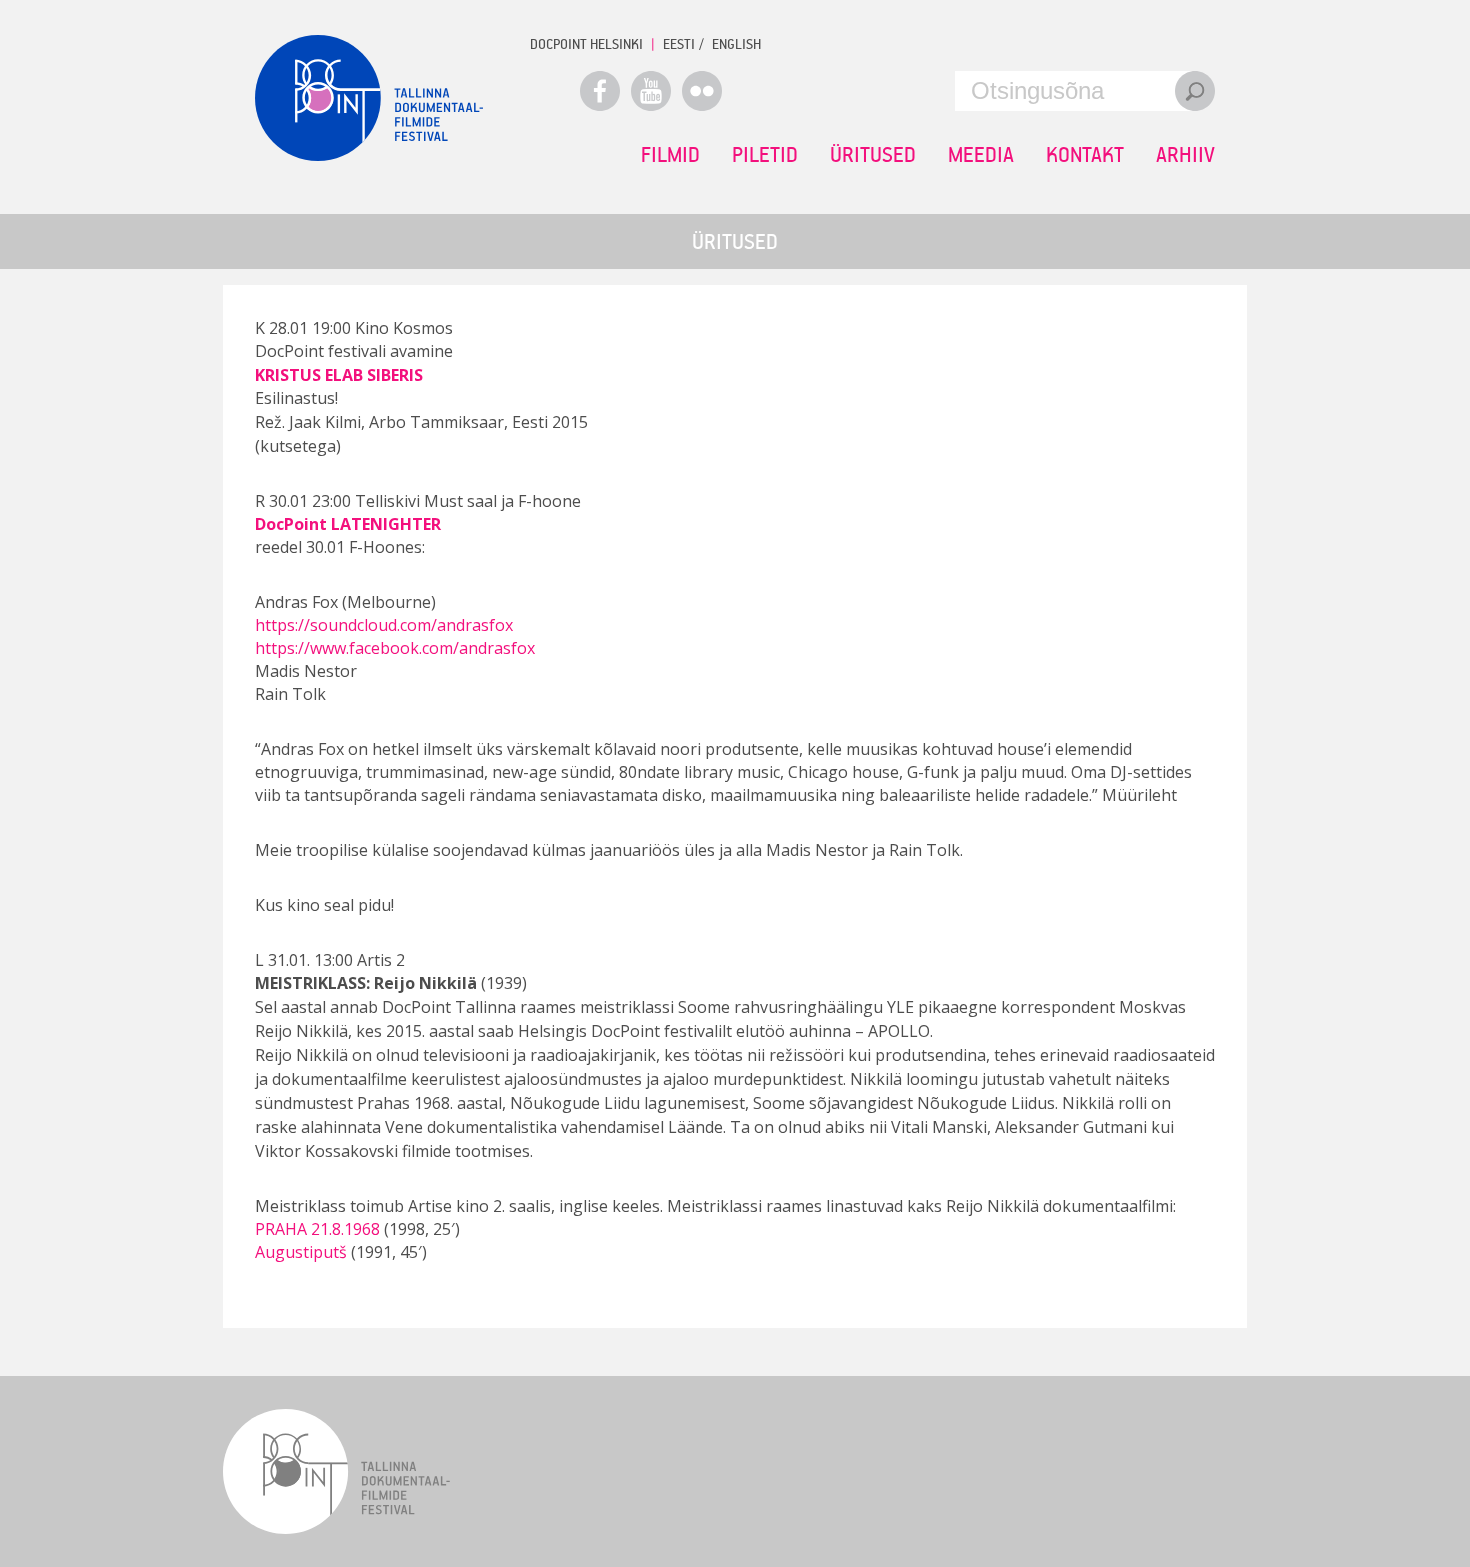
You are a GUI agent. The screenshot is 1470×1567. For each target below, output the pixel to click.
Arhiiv (1185, 154)
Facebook (600, 91)
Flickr (702, 91)
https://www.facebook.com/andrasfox (395, 648)
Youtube (651, 91)
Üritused (873, 154)
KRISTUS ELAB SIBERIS (339, 375)
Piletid (765, 154)
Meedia (981, 154)
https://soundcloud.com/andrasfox (384, 625)
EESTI (679, 43)
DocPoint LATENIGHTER (348, 524)
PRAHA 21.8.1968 (317, 1229)
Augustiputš (301, 1252)
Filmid (670, 154)
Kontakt (1085, 154)
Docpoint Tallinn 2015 (369, 98)
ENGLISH (736, 43)
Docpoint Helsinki (586, 43)
